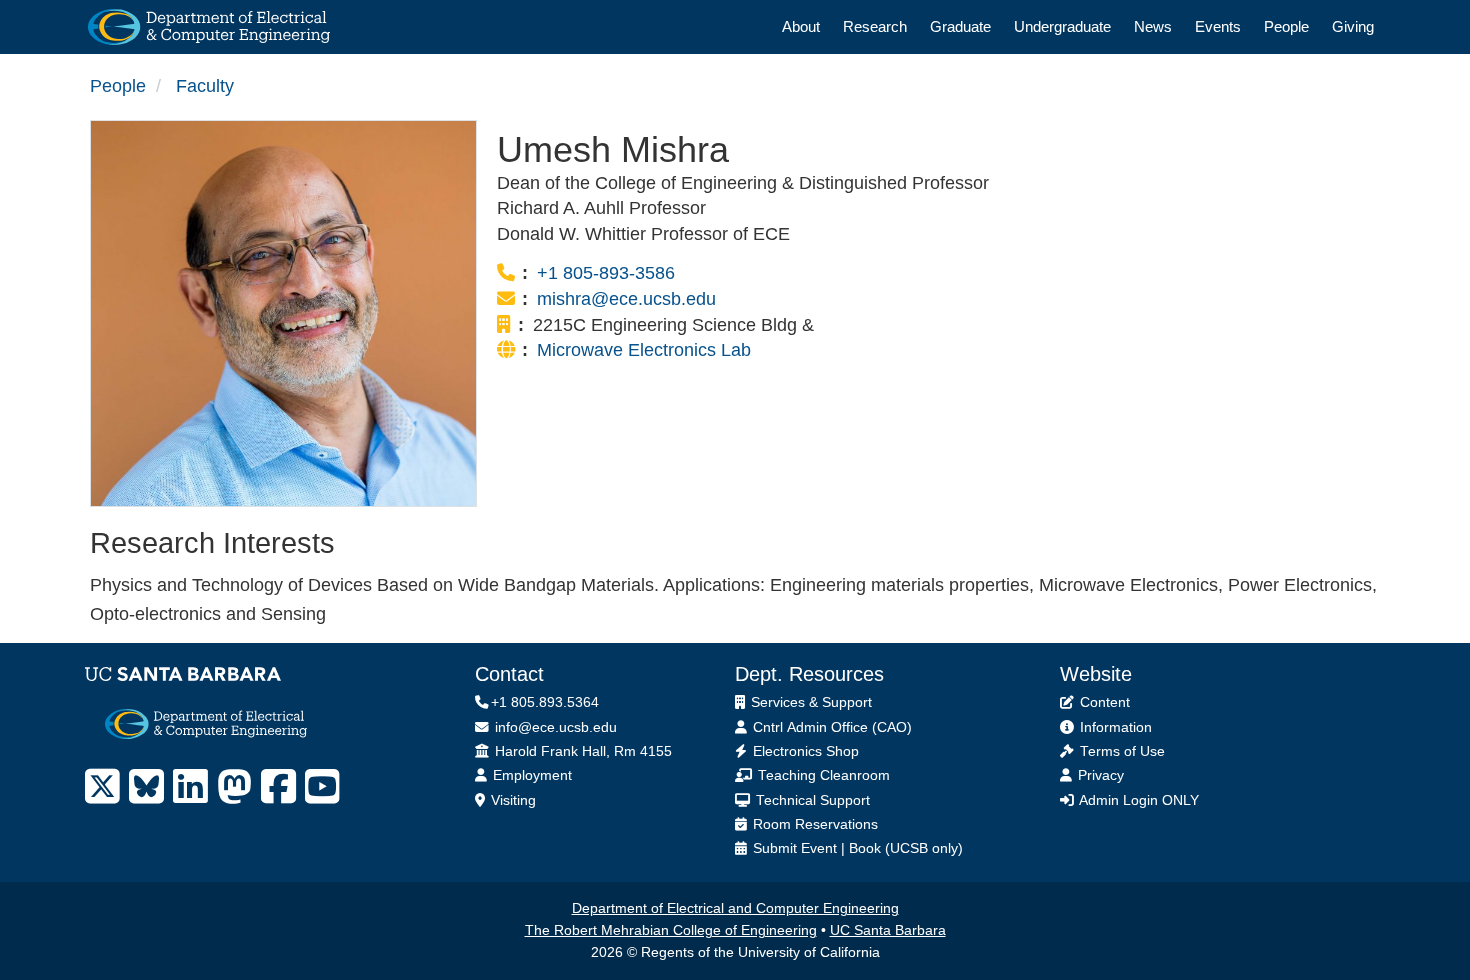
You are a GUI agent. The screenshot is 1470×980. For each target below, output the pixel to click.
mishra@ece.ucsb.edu (626, 299)
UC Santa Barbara (888, 930)
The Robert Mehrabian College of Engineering (671, 930)
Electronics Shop (804, 751)
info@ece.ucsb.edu (554, 727)
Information (1114, 727)
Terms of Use (1120, 751)
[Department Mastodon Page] (234, 787)
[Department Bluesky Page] (146, 787)
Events (1218, 26)
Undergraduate (1062, 26)
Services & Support (809, 702)
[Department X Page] (102, 787)
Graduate (960, 26)
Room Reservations (813, 824)
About (801, 26)
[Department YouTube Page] (322, 787)
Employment (530, 775)
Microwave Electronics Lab (644, 350)
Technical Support (811, 800)
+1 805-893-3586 (606, 273)
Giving (1353, 26)
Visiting (511, 800)
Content (1103, 702)
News (1153, 26)
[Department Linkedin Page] (190, 787)
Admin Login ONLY (1137, 800)
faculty (205, 86)
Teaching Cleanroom (822, 775)
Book (865, 848)
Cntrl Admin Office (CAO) (830, 727)
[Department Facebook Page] (278, 787)
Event (819, 848)
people (118, 86)
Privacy (1099, 775)
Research (875, 26)
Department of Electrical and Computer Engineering (735, 908)
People (1286, 26)
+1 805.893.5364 (545, 702)
